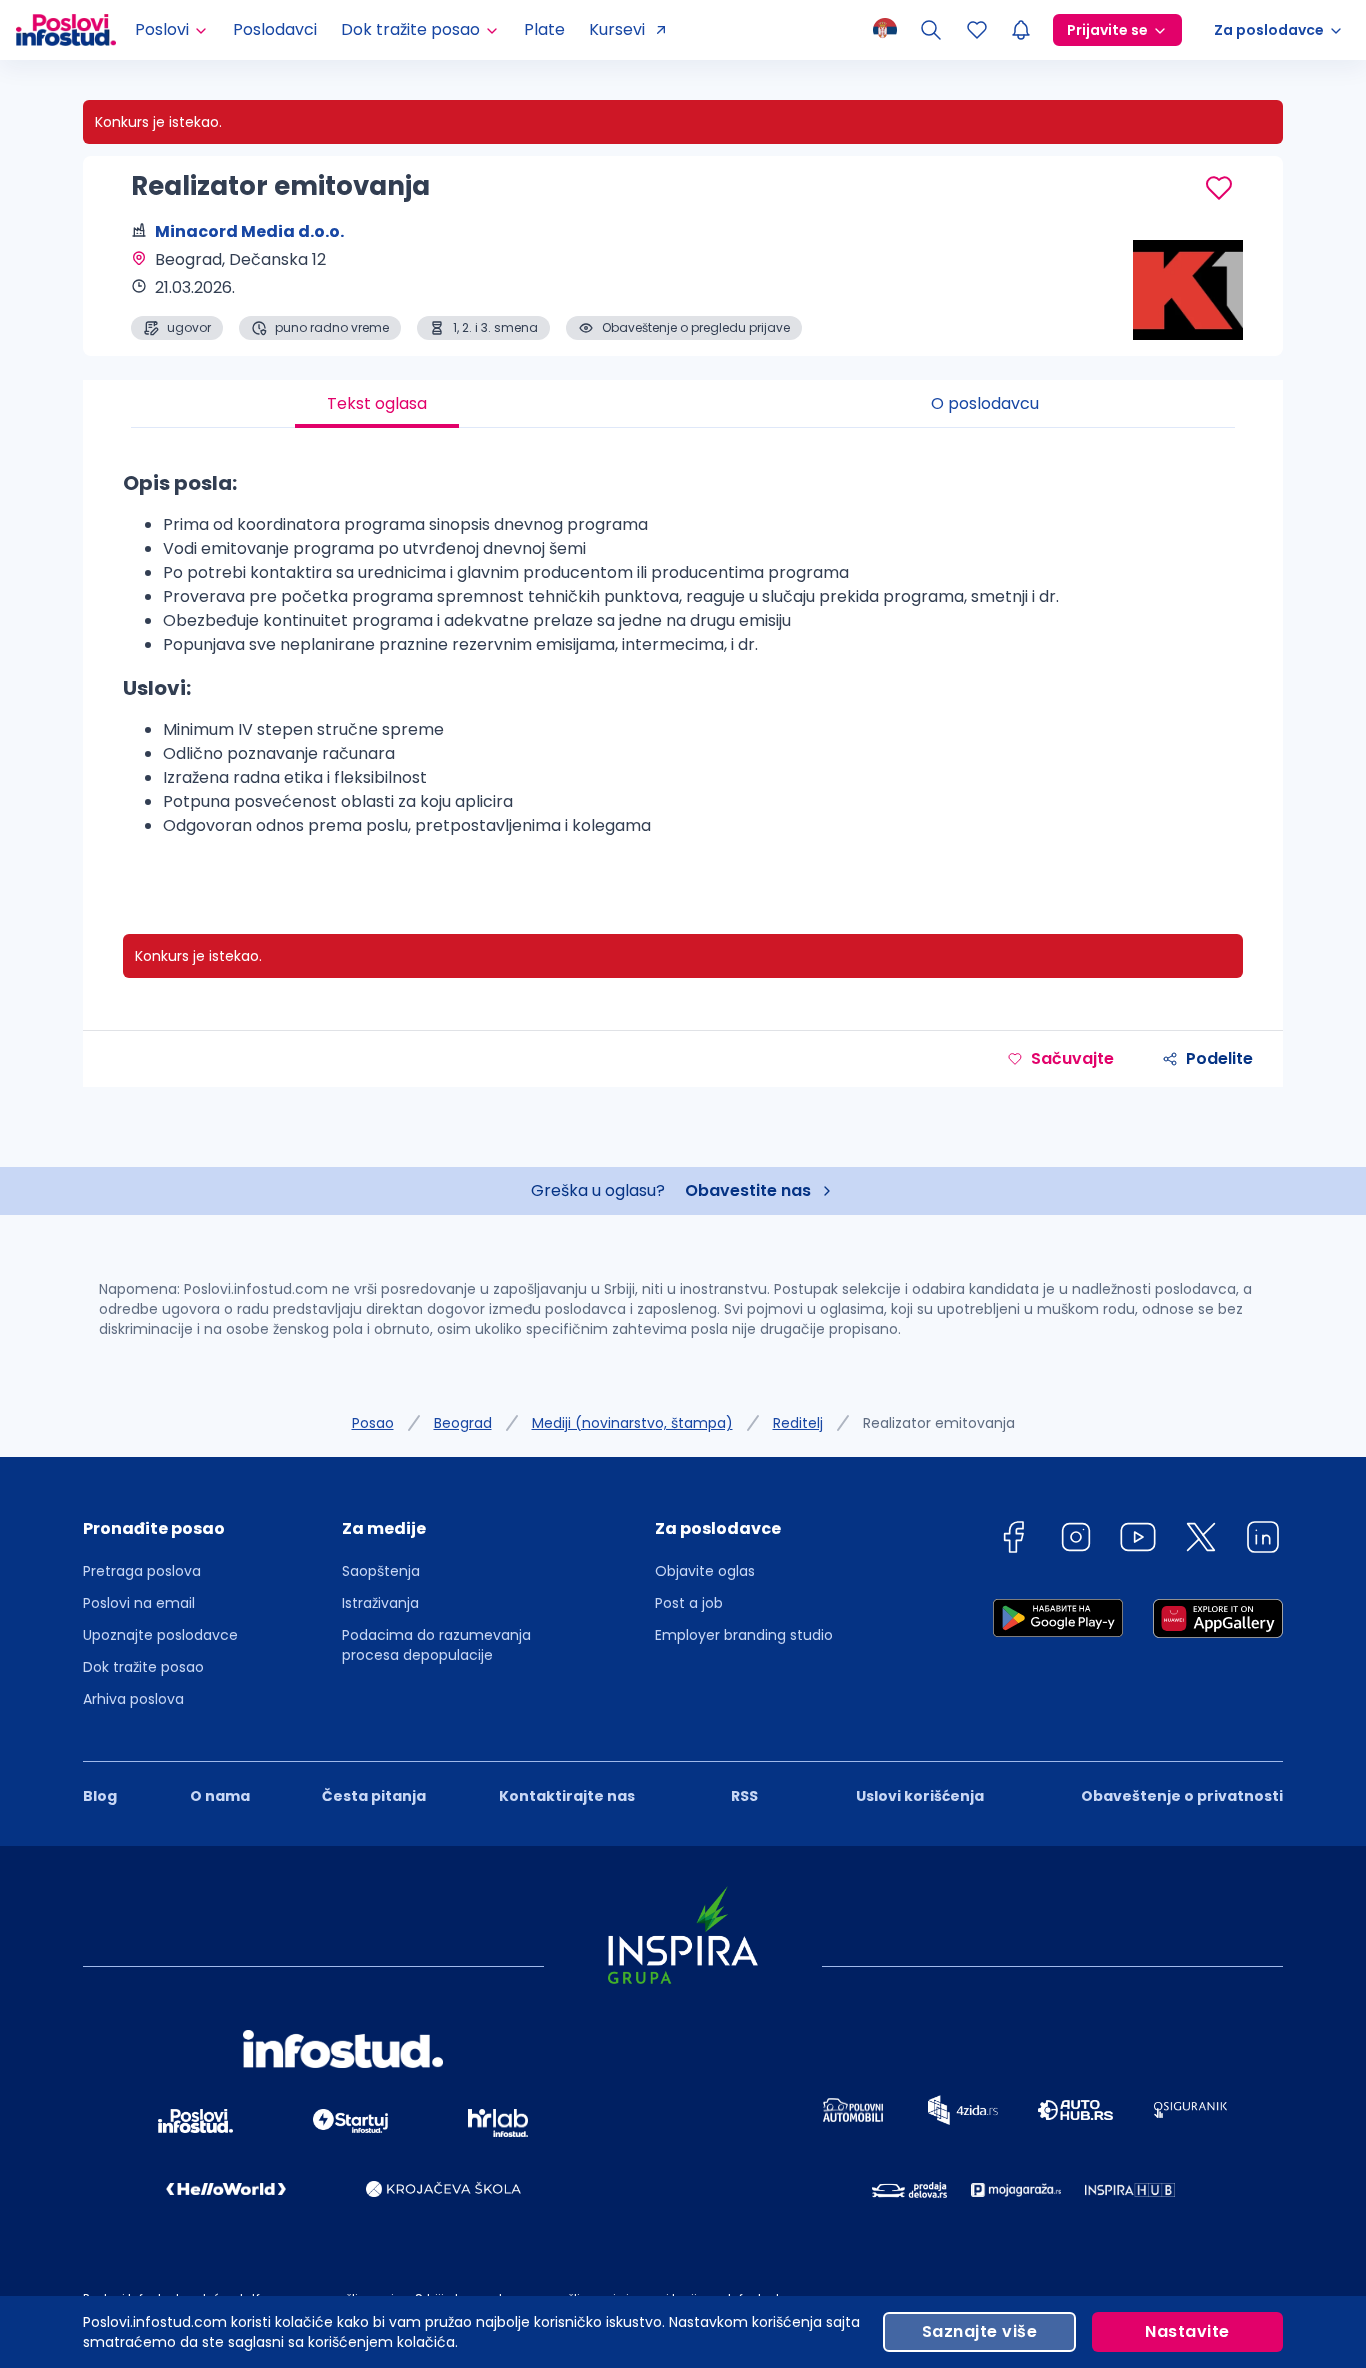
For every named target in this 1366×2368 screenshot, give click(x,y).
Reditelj (798, 1423)
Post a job (689, 1603)
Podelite (1219, 1058)
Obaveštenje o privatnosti (1182, 1796)
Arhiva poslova (133, 1699)
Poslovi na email (139, 1603)
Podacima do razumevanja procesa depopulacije (436, 1645)
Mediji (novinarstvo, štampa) (632, 1423)
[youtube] (1138, 1540)
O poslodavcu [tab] (985, 403)
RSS (744, 1796)
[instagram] (1076, 1540)
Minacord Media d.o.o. (249, 231)
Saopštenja (381, 1571)
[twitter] (1201, 1540)
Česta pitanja (374, 1796)
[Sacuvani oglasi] (977, 30)
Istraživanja (380, 1603)
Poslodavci (275, 29)
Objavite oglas (705, 1571)
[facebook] (1013, 1540)
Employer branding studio (744, 1635)
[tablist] (683, 404)
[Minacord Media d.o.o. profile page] (1183, 290)
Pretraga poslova (142, 1571)
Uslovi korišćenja (920, 1796)
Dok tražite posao (143, 1667)
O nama (220, 1796)
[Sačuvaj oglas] (1219, 188)
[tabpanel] (683, 661)
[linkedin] (1263, 1540)
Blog (100, 1796)
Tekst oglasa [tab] (377, 403)
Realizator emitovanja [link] (939, 1423)
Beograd (463, 1423)
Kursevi (617, 29)
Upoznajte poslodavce (160, 1635)
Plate (544, 29)
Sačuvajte (1072, 1058)
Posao (373, 1423)
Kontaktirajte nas (567, 1796)
